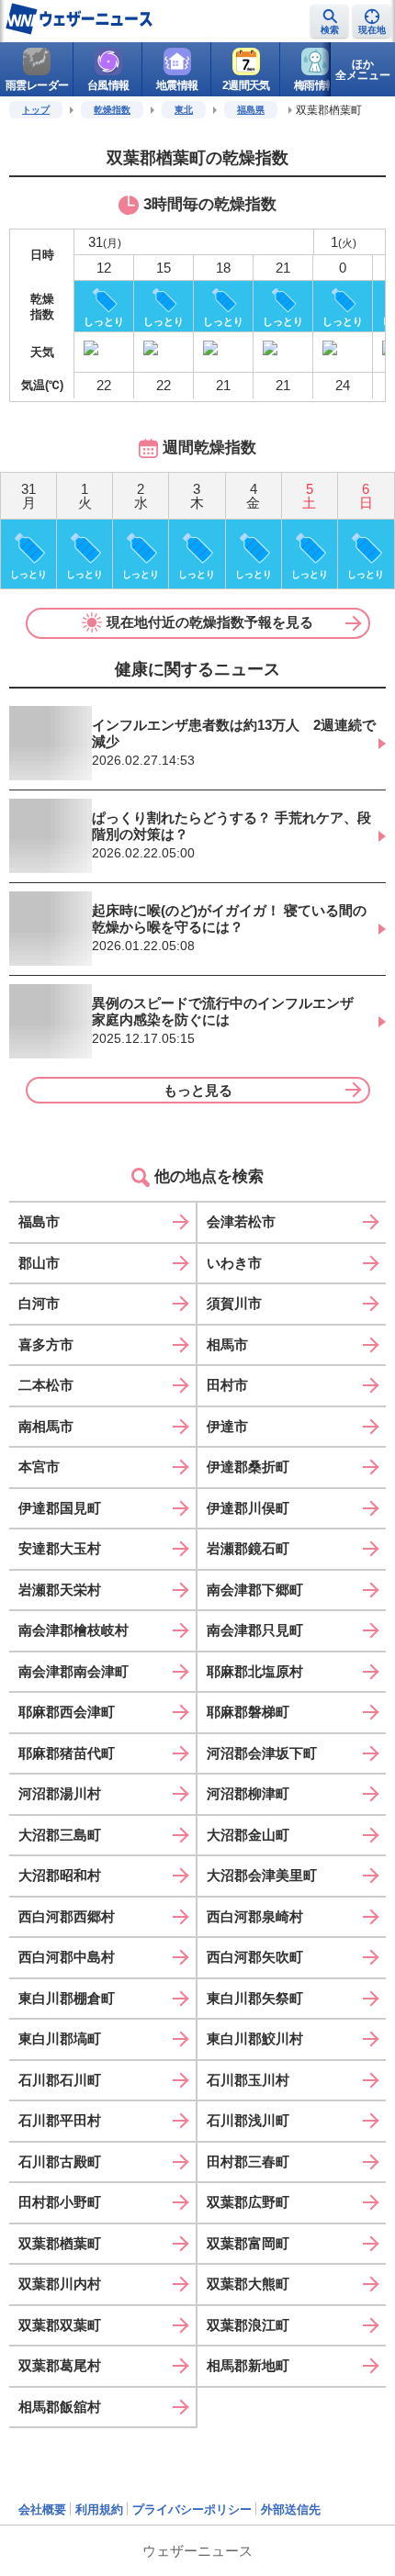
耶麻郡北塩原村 (255, 1671)
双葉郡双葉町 (60, 2325)
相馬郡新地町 (248, 2365)
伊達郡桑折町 (248, 1467)
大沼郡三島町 (60, 1835)
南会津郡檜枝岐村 (73, 1630)
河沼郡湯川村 (60, 1793)
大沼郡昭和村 (60, 1875)
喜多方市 (46, 1344)
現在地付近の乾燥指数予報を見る (210, 622)
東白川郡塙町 (60, 2038)
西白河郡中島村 (67, 1957)
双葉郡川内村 (60, 2284)
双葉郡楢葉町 (60, 2243)
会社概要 (42, 2509)
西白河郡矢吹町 (255, 1957)
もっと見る (198, 1090)
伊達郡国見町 (60, 1508)
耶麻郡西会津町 (67, 1712)
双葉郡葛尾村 (60, 2365)
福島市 (39, 1221)
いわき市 (234, 1263)
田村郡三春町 (248, 2162)
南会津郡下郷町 (255, 1590)
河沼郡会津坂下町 (262, 1753)
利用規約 (99, 2509)
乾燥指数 (112, 110)
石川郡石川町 (60, 2080)
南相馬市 (46, 1426)
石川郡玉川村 (248, 2080)
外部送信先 (291, 2509)
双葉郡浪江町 (248, 2325)
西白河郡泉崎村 (255, 1916)
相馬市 (227, 1344)
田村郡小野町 (60, 2202)
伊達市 (227, 1426)
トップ (36, 110)
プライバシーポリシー (192, 2509)
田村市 (227, 1385)
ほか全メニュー (363, 70)
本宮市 (39, 1467)
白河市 (39, 1303)
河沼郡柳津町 (248, 1793)
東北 (184, 110)
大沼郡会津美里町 (262, 1875)
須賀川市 (234, 1303)
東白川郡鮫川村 (255, 2038)
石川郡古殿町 (60, 2162)
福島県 (251, 110)
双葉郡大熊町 (248, 2284)
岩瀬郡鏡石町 (248, 1548)
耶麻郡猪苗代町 (67, 1753)
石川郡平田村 (60, 2120)
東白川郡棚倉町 (67, 1998)
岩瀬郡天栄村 (60, 1590)
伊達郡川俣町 (248, 1508)
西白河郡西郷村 (67, 1916)
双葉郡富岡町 (248, 2243)
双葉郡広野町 (248, 2202)
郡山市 (39, 1263)
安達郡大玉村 (60, 1548)
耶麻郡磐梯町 (248, 1712)
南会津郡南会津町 (73, 1671)
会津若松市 (241, 1221)
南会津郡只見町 (255, 1630)
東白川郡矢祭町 (255, 1998)
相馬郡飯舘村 (60, 2407)
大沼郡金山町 (248, 1835)
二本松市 (46, 1385)
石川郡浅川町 (248, 2120)
